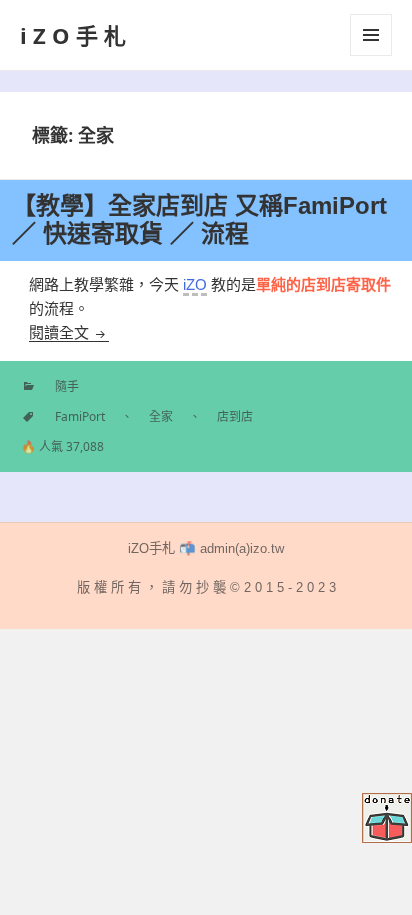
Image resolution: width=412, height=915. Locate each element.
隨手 (67, 386)
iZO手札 (76, 35)
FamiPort (80, 416)
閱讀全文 (69, 332)
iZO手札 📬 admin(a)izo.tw (206, 548)
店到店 (235, 416)
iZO (195, 284)
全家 (161, 416)
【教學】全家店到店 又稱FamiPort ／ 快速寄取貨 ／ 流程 (199, 219)
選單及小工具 (371, 35)
